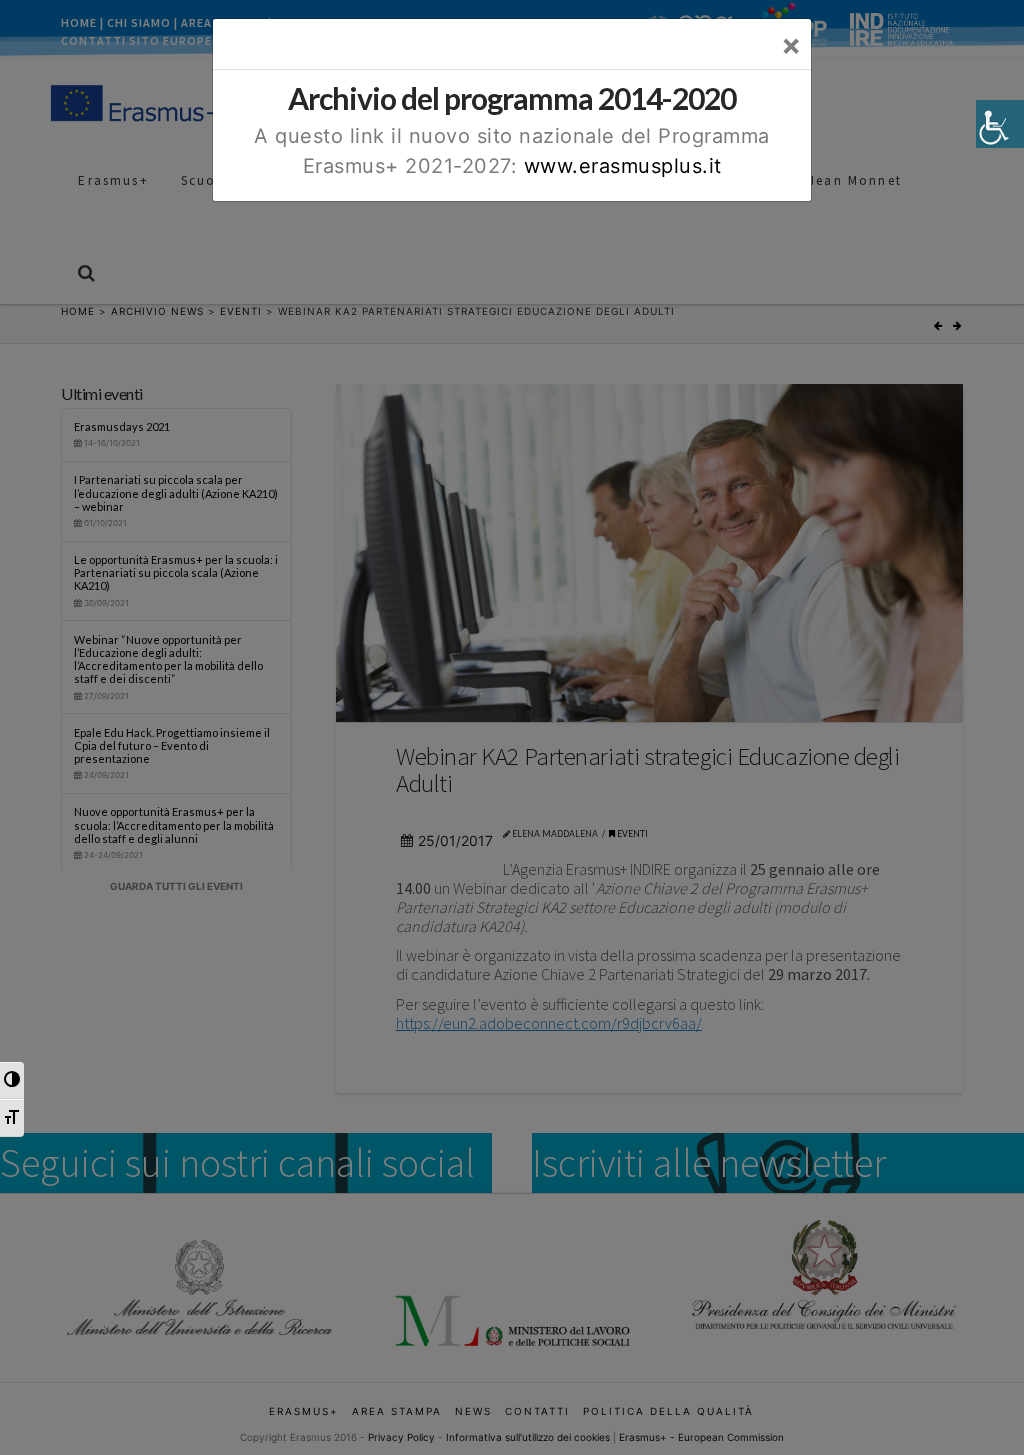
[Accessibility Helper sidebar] (1000, 124)
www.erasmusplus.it (623, 166)
